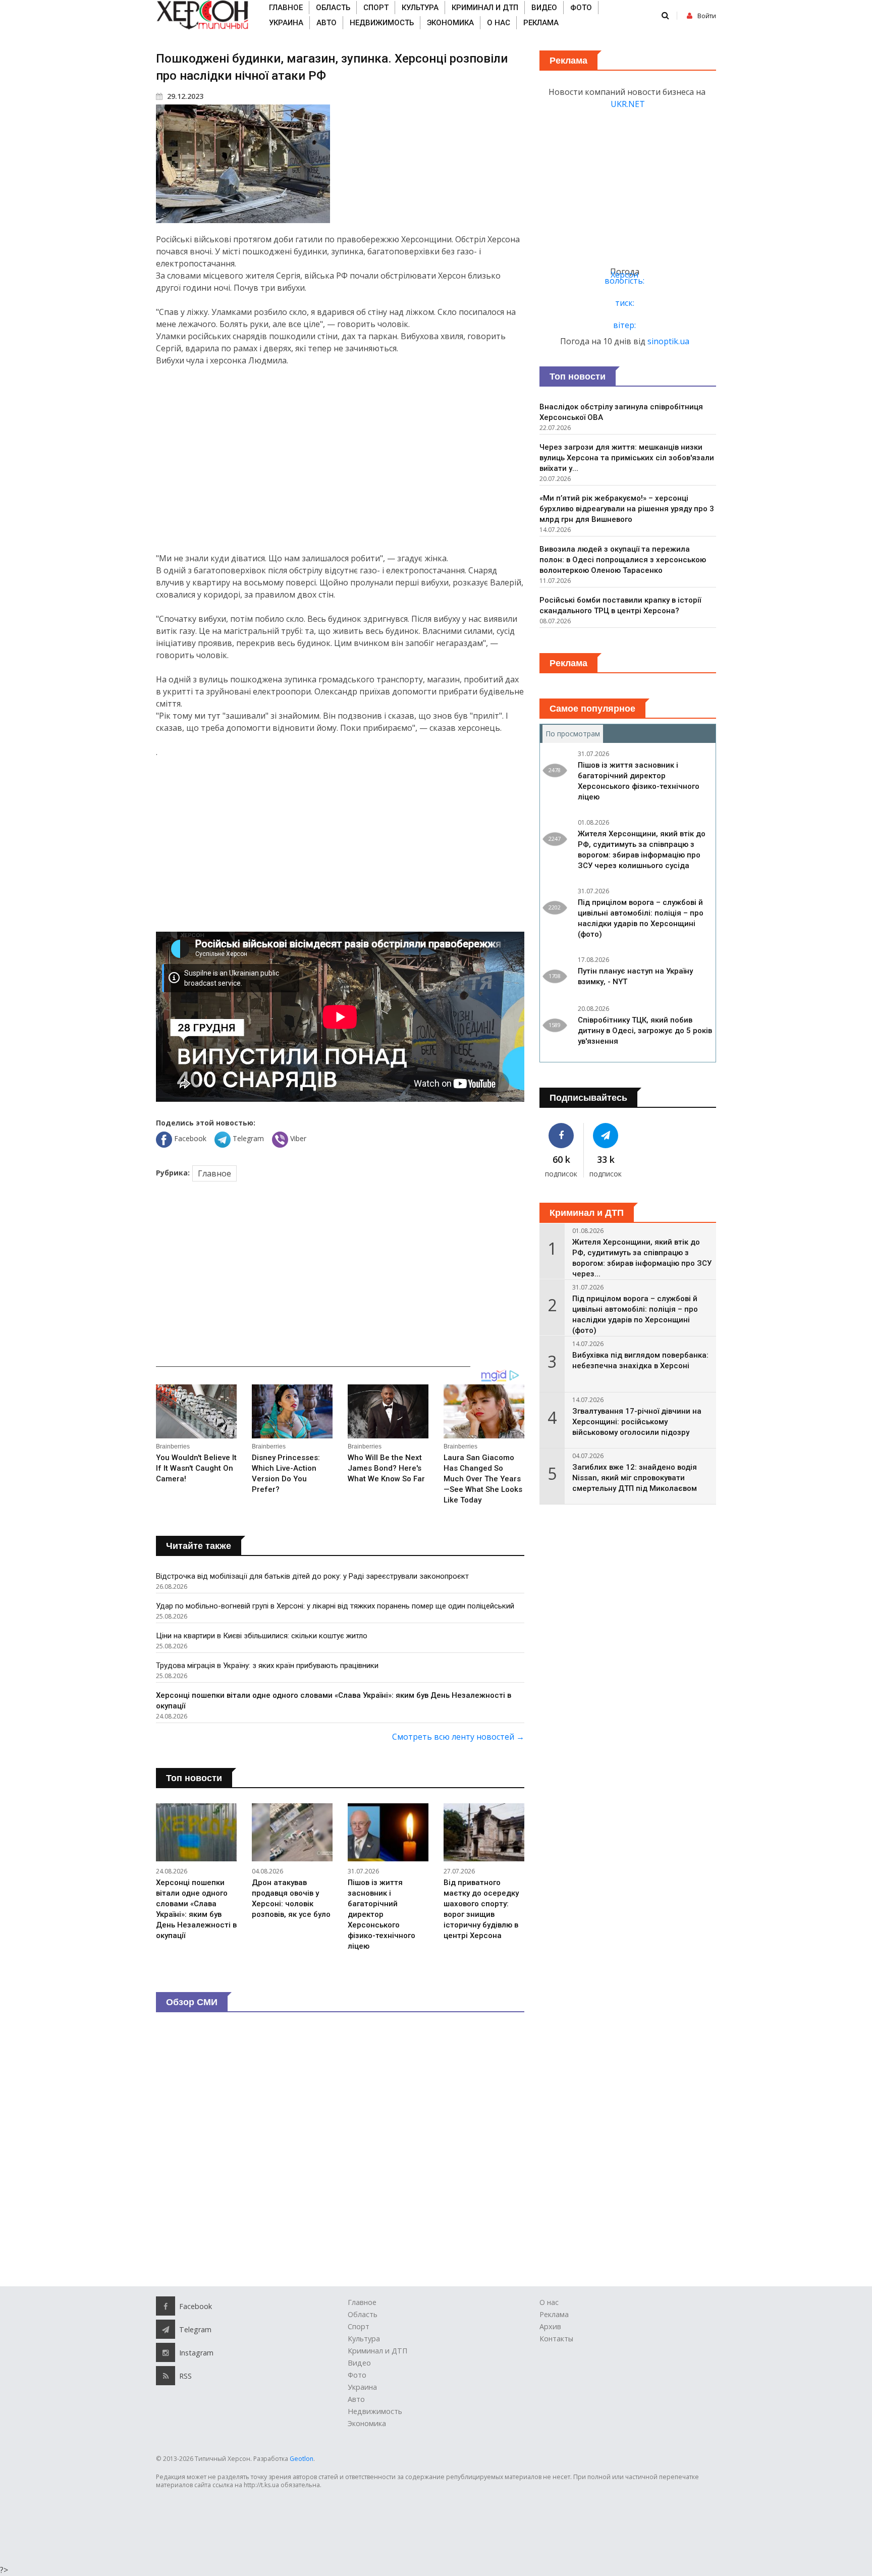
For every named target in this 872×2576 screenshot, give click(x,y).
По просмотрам (574, 734)
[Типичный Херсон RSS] (166, 2376)
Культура (420, 8)
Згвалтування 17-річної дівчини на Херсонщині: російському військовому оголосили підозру (637, 1422)
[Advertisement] (340, 459)
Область (333, 8)
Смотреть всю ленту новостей (458, 1737)
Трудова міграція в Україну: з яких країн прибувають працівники (267, 1666)
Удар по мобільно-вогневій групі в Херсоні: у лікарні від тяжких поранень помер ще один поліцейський (335, 1606)
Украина (286, 23)
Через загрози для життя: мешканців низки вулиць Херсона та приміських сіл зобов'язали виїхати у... (627, 458)
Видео (544, 8)
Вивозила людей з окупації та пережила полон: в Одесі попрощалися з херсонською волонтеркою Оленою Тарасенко (623, 560)
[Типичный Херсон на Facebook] (561, 1136)
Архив (550, 2326)
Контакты (556, 2339)
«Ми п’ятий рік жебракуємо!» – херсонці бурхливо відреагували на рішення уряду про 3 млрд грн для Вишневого (627, 509)
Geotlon (302, 2459)
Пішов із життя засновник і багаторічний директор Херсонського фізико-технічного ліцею (381, 1914)
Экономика (450, 23)
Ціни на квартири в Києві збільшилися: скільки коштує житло (262, 1636)
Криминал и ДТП (485, 8)
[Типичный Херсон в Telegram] (606, 1136)
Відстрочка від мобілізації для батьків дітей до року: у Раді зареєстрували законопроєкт (312, 1576)
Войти (707, 16)
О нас (499, 23)
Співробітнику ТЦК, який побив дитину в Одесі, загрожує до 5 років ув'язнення (645, 1031)
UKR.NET (628, 104)
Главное (286, 8)
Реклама (541, 23)
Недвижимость (382, 23)
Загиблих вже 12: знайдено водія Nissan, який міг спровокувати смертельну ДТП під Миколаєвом (635, 1478)
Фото (581, 8)
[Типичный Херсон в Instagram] (166, 2352)
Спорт (376, 8)
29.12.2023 (184, 96)
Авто (326, 23)
